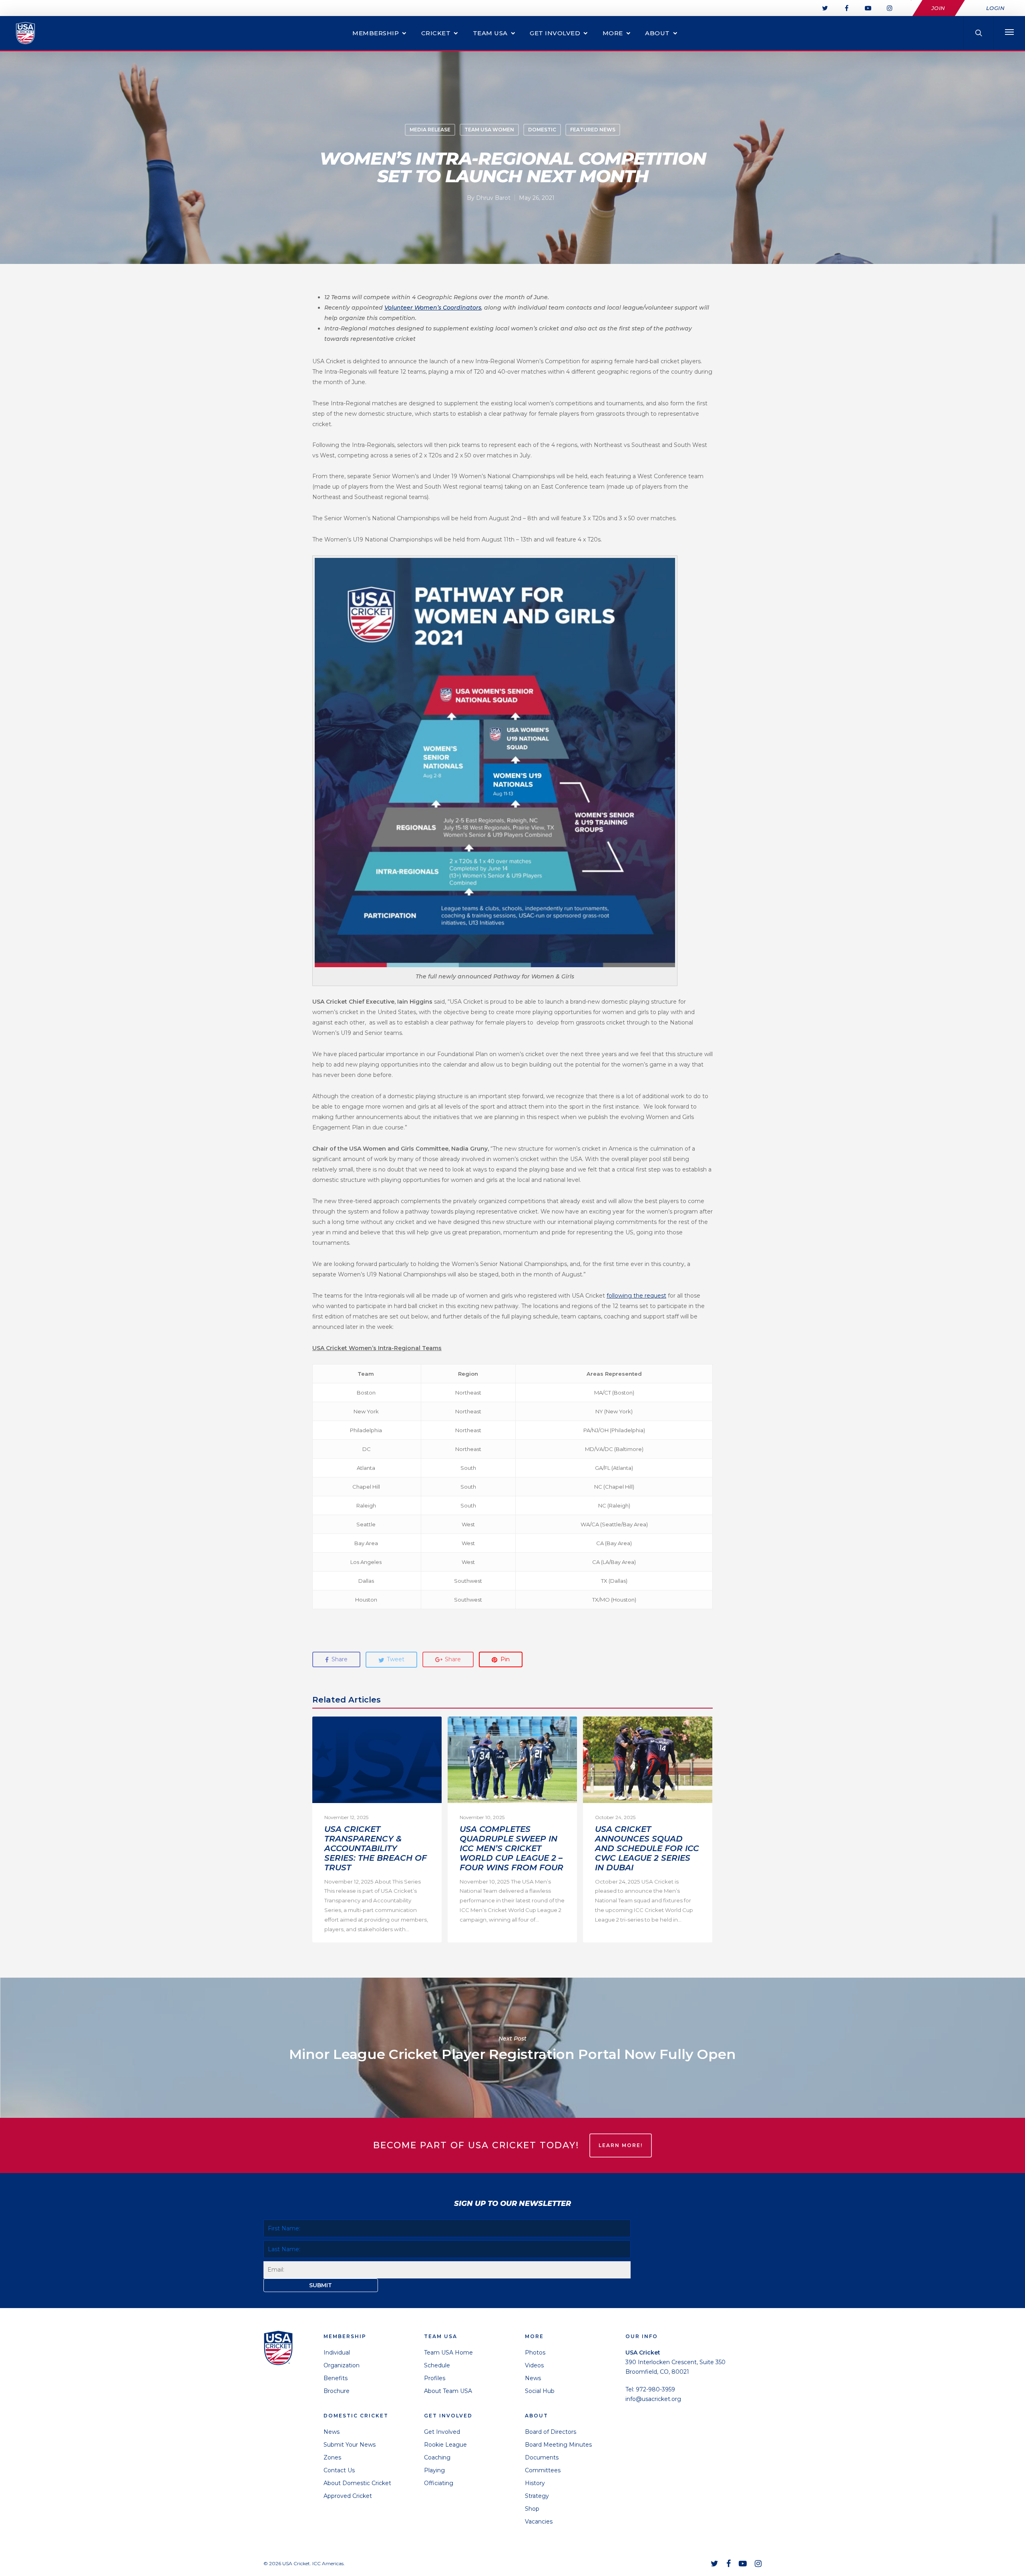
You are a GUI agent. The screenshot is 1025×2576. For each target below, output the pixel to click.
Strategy (537, 2496)
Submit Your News (350, 2445)
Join (938, 8)
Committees (543, 2470)
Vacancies (539, 2522)
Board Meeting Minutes (558, 2445)
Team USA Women (489, 130)
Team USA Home (448, 2353)
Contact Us (339, 2470)
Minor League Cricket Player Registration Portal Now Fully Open (512, 2048)
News (332, 2432)
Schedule (437, 2365)
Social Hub (540, 2391)
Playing (434, 2470)
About (657, 33)
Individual (337, 2353)
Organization (342, 2365)
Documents (542, 2457)
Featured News (593, 130)
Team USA (490, 33)
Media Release (430, 130)
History (535, 2483)
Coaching (437, 2457)
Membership (376, 33)
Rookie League (445, 2445)
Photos (535, 2353)
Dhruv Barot (493, 198)
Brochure (337, 2391)
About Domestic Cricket (357, 2483)
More (613, 33)
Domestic (542, 130)
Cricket (436, 33)
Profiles (435, 2378)
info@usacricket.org (653, 2399)
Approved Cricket (348, 2496)
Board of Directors (551, 2432)
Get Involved (555, 33)
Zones (332, 2457)
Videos (534, 2365)
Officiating (439, 2483)
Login (996, 8)
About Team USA (448, 2391)
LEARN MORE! (621, 2145)
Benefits (336, 2378)
